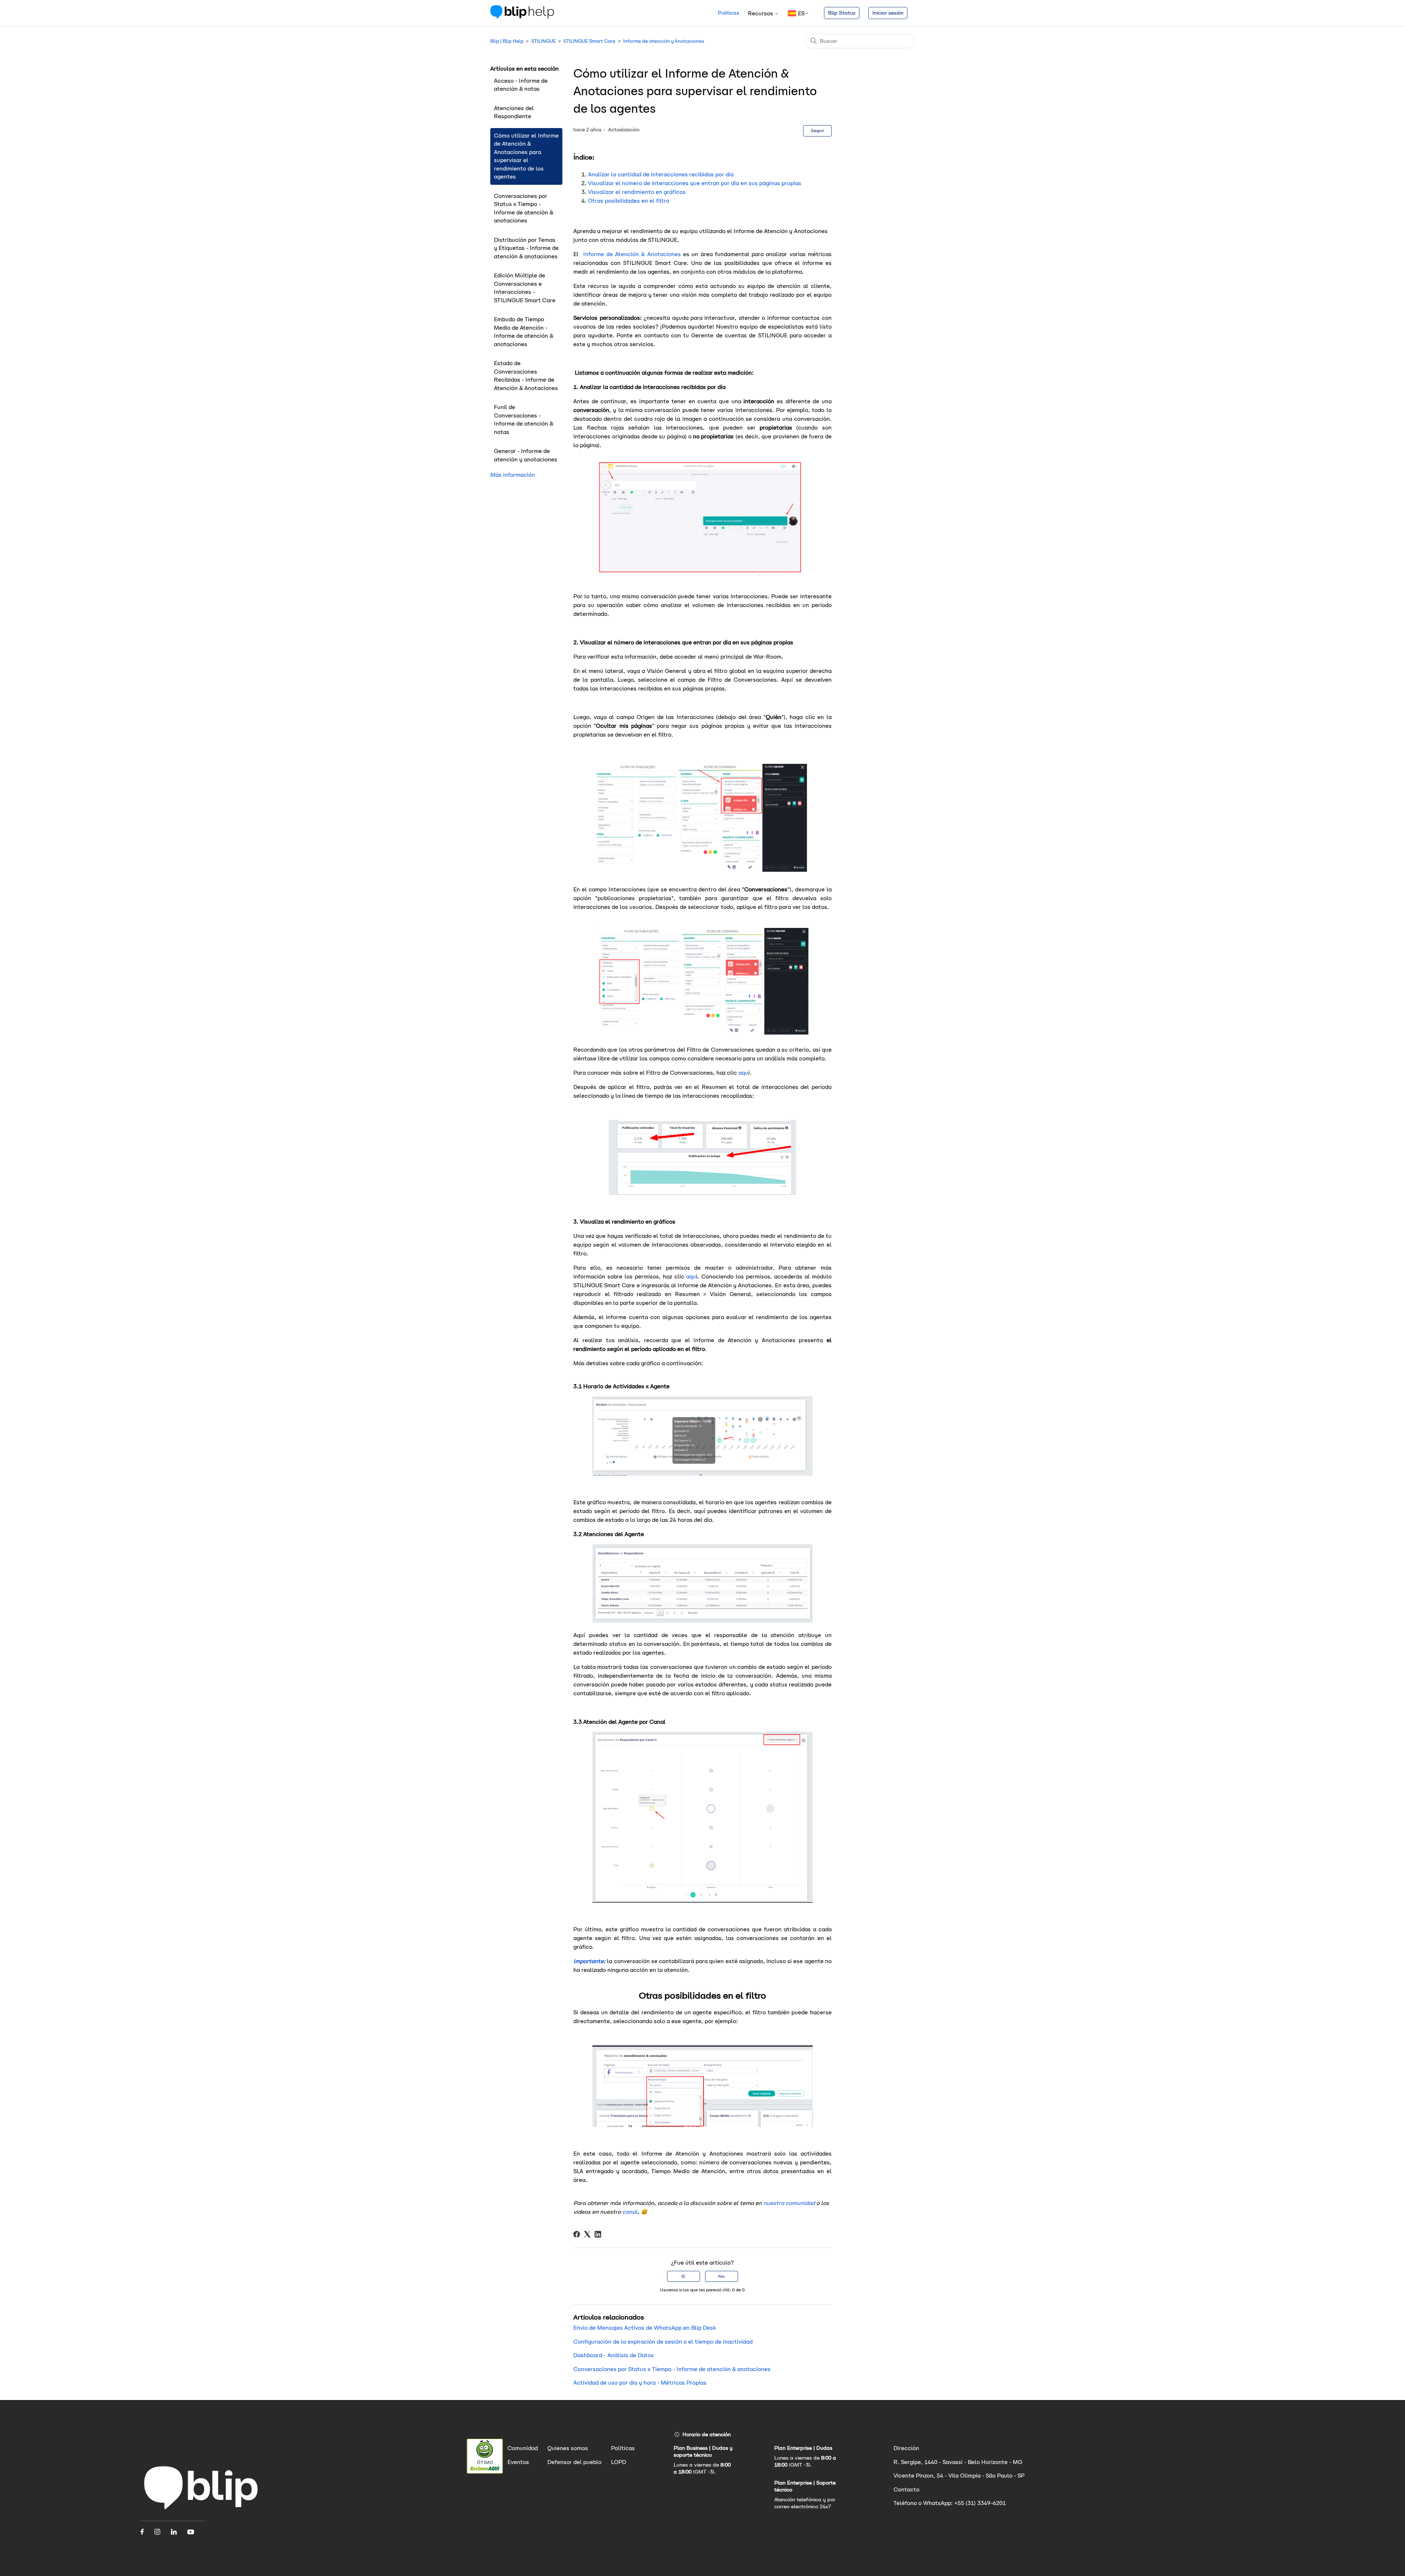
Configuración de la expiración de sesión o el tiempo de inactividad (663, 2342)
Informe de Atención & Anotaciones (631, 254)
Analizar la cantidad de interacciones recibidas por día (661, 174)
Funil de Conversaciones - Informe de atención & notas (524, 420)
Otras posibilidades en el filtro (629, 201)
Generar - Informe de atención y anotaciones (526, 455)
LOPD (619, 2462)
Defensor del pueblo (574, 2462)
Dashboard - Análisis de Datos (614, 2355)
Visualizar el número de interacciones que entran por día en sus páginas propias (695, 183)
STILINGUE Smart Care (589, 41)
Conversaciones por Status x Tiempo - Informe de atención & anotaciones (524, 208)
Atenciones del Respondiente (514, 112)
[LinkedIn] (598, 2234)
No (721, 2276)
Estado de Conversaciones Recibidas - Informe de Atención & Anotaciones (526, 376)
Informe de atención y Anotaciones (664, 41)
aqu (743, 1073)
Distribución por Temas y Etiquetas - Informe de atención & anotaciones (526, 248)
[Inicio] (522, 17)
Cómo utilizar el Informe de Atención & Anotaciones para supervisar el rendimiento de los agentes (526, 156)
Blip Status (842, 13)
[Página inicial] (201, 2511)
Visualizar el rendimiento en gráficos (637, 192)
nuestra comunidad (789, 2203)
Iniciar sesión (888, 13)
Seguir (817, 130)
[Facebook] (577, 2234)
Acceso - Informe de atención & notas (521, 85)
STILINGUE (544, 41)
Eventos (518, 2462)
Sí (683, 2276)
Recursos (761, 13)
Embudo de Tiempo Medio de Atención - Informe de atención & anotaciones (524, 332)
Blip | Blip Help (507, 41)
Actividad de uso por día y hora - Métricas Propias (640, 2383)
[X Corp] (587, 2234)
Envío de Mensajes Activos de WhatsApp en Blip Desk (645, 2328)
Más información (513, 475)
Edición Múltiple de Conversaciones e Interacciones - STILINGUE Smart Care (525, 288)
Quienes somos (568, 2448)
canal (630, 2212)
